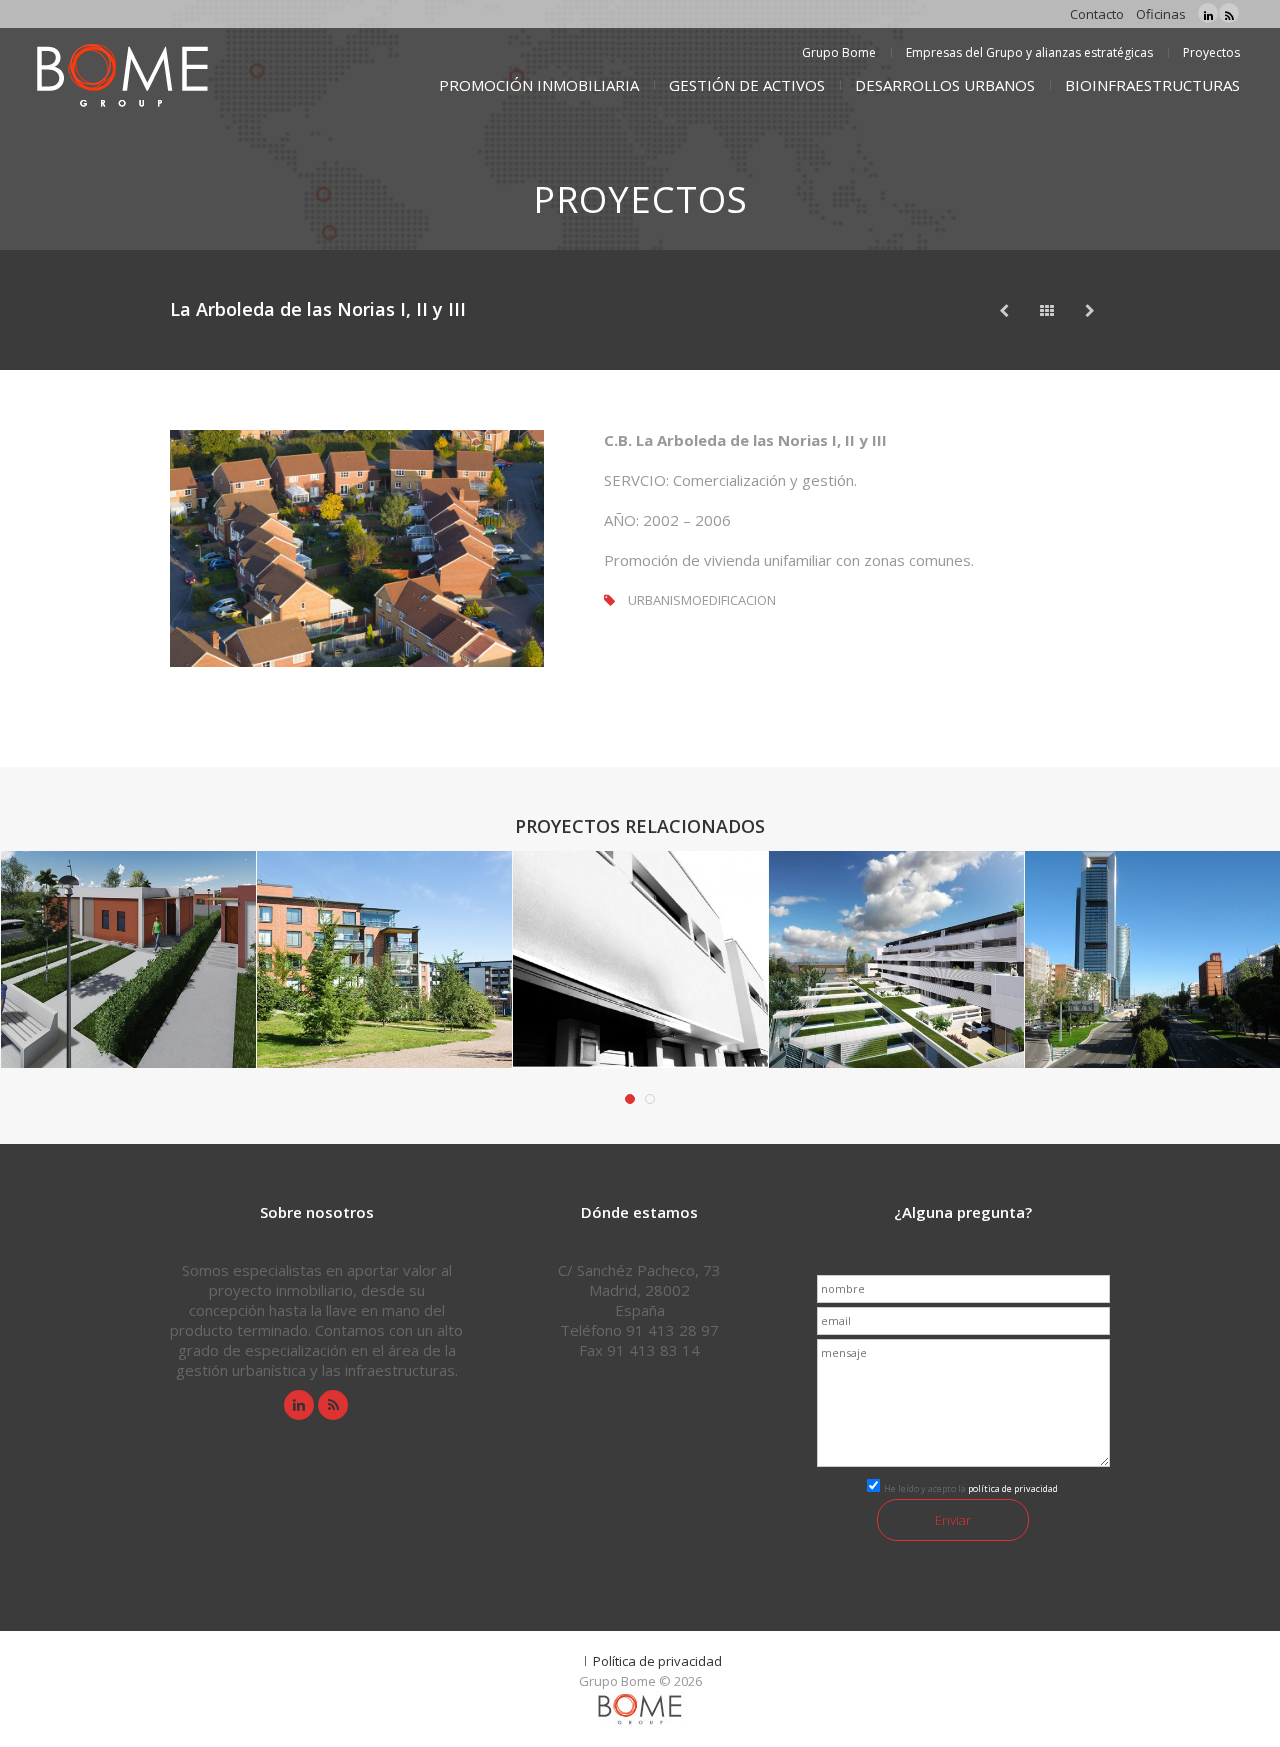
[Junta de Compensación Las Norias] (1172, 986)
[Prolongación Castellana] (916, 986)
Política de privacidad (657, 1661)
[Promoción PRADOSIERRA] (660, 986)
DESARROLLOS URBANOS (945, 85)
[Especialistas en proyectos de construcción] (120, 77)
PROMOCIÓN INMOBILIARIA (539, 85)
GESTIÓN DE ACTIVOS (747, 85)
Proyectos (1211, 52)
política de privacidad (1013, 1488)
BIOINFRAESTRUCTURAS (1152, 85)
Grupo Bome (839, 52)
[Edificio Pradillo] (1004, 310)
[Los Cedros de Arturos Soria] (1090, 310)
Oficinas (1161, 14)
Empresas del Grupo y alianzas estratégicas (1029, 52)
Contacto (1097, 14)
